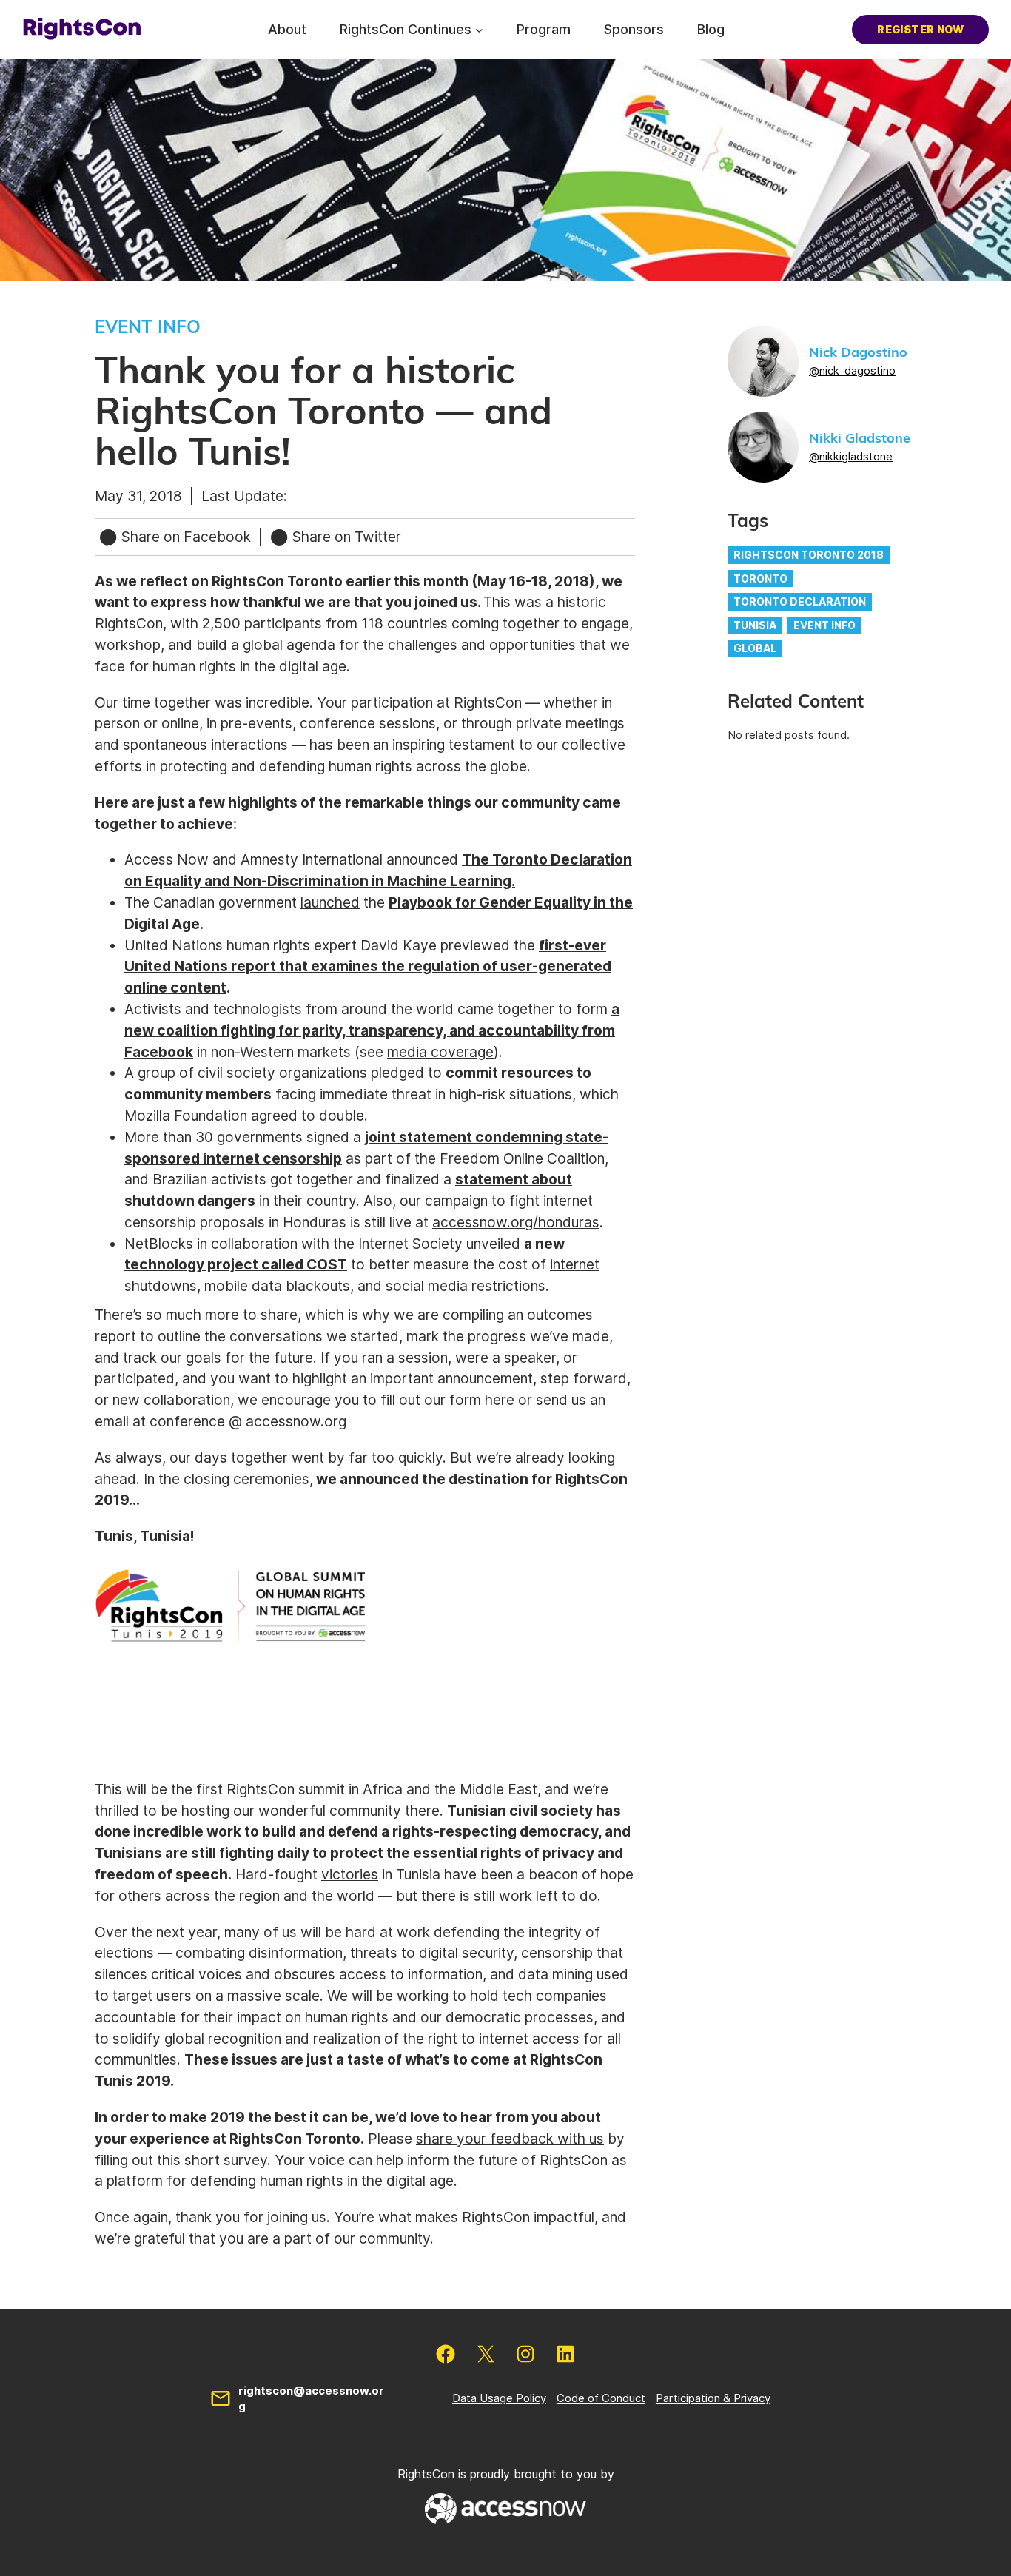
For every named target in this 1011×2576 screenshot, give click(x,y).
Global (755, 648)
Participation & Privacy (713, 2398)
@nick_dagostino (852, 370)
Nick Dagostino (858, 353)
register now (920, 29)
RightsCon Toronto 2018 (809, 555)
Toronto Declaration (800, 601)
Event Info (824, 625)
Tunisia (755, 625)
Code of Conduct (601, 2398)
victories (350, 1874)
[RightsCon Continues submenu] (479, 29)
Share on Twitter (345, 537)
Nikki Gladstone (860, 439)
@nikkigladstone (851, 456)
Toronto (760, 578)
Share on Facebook (186, 537)
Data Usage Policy (499, 2398)
